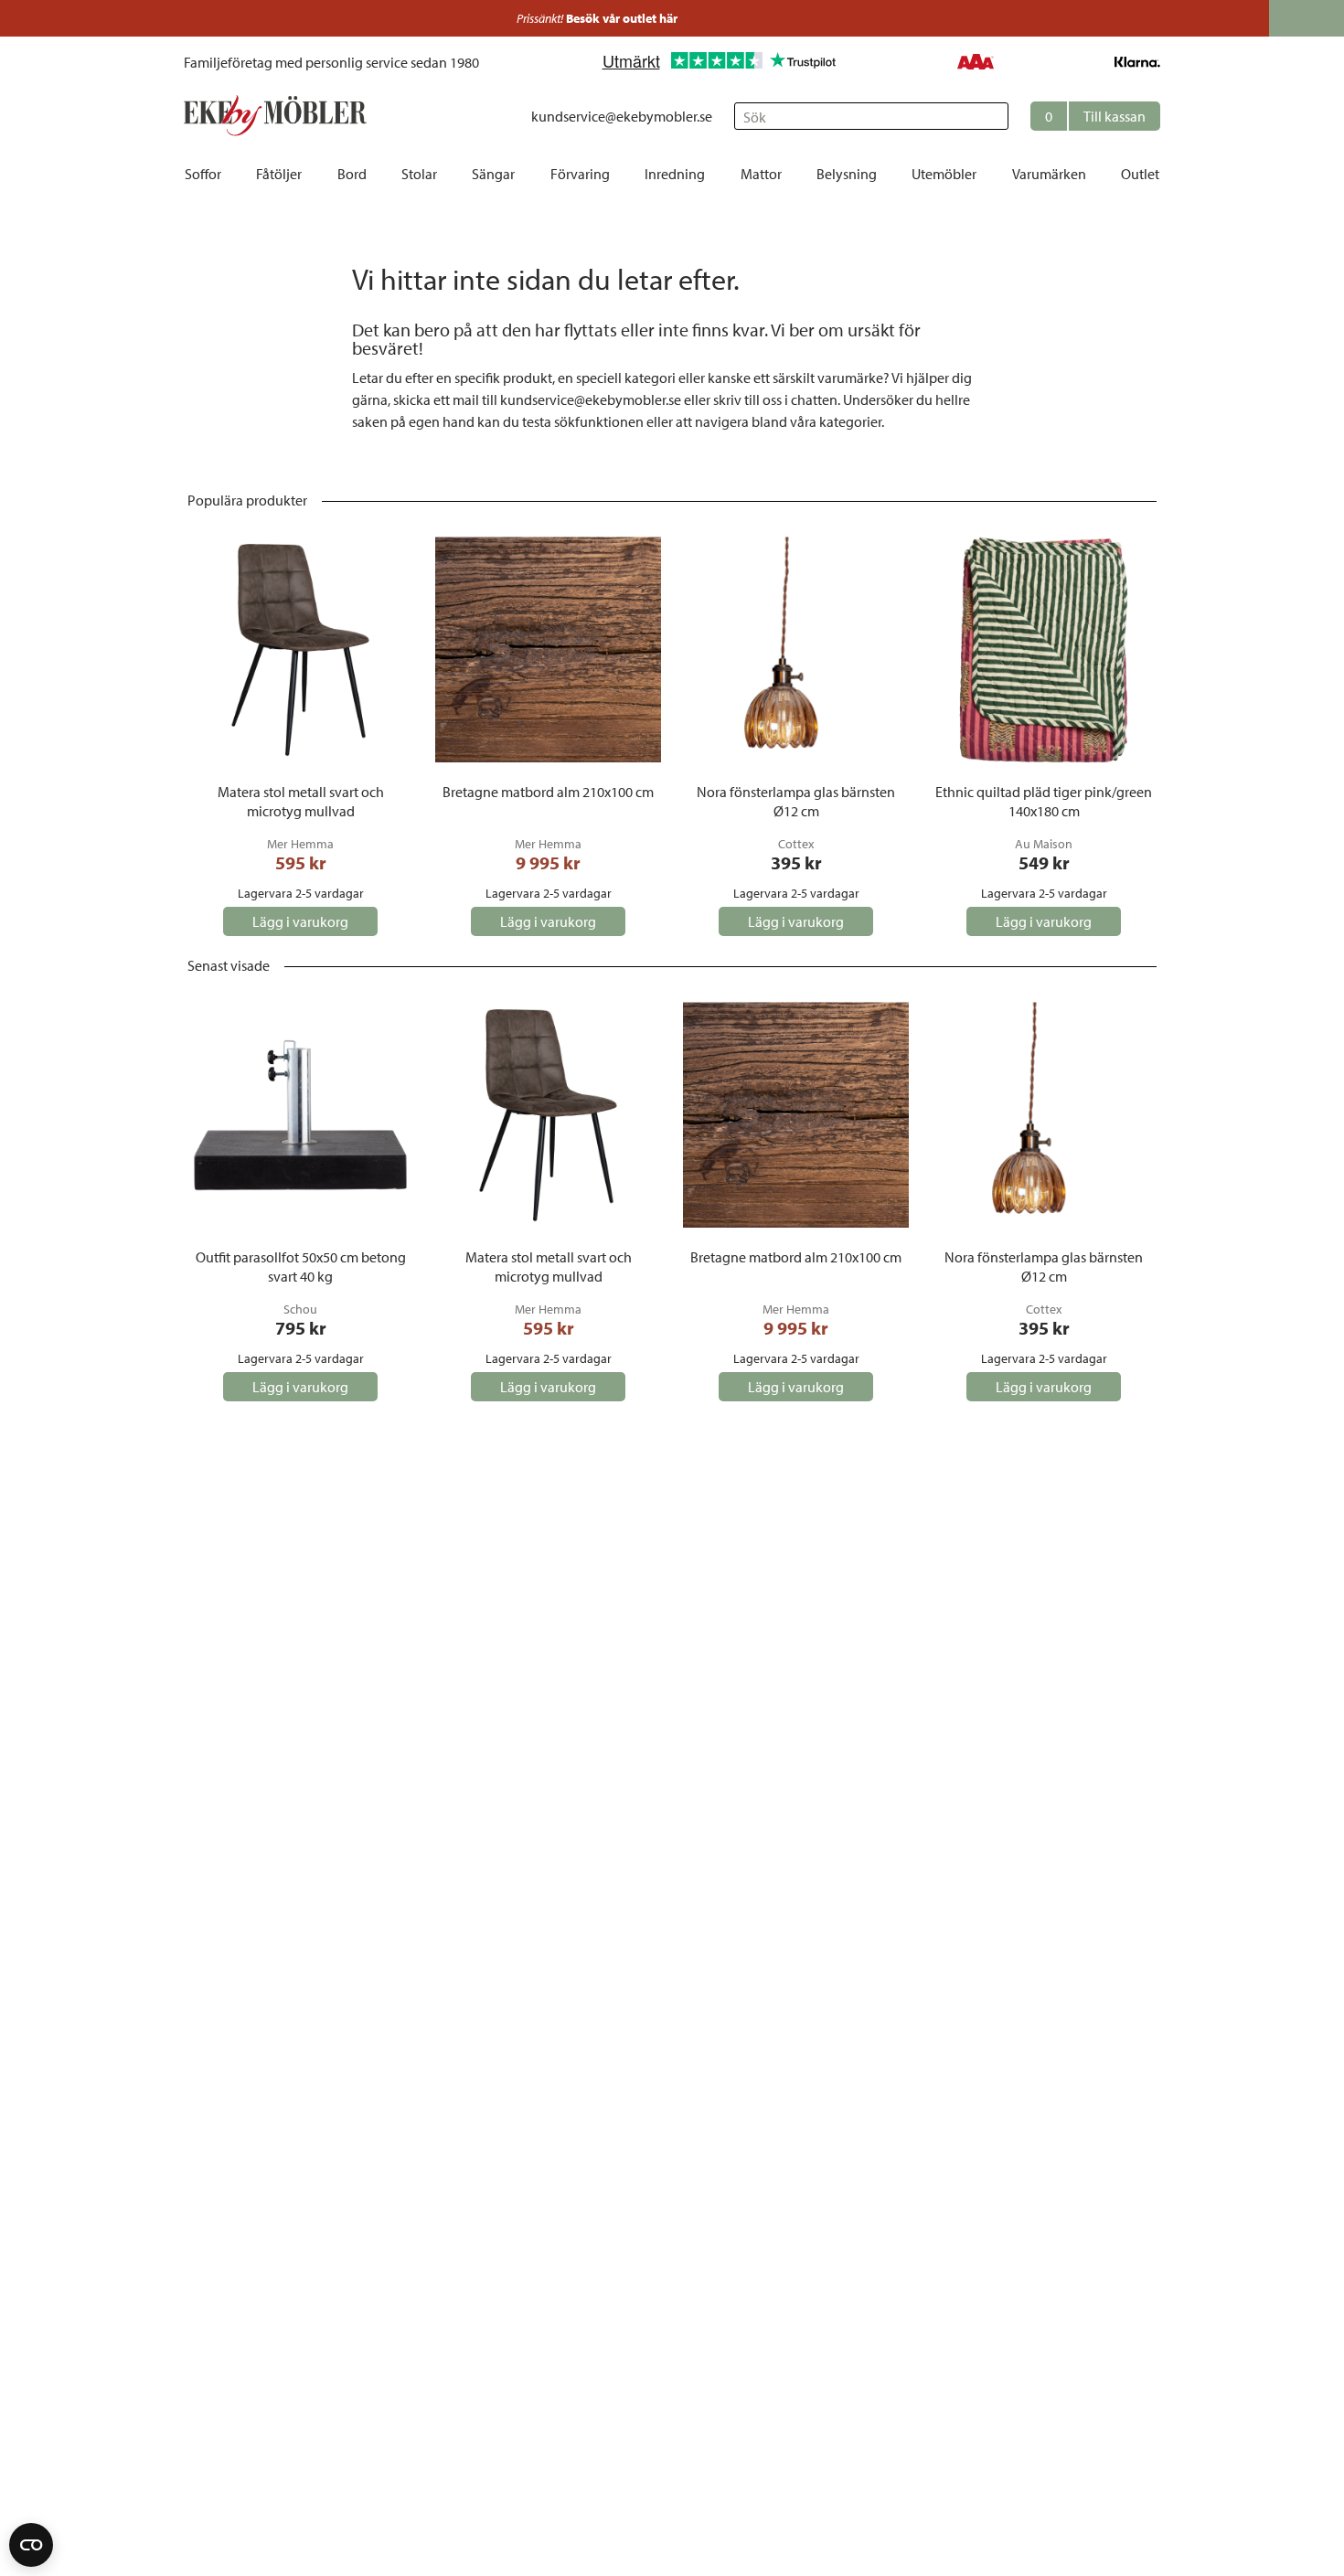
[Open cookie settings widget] (31, 2545)
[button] (1095, 116)
